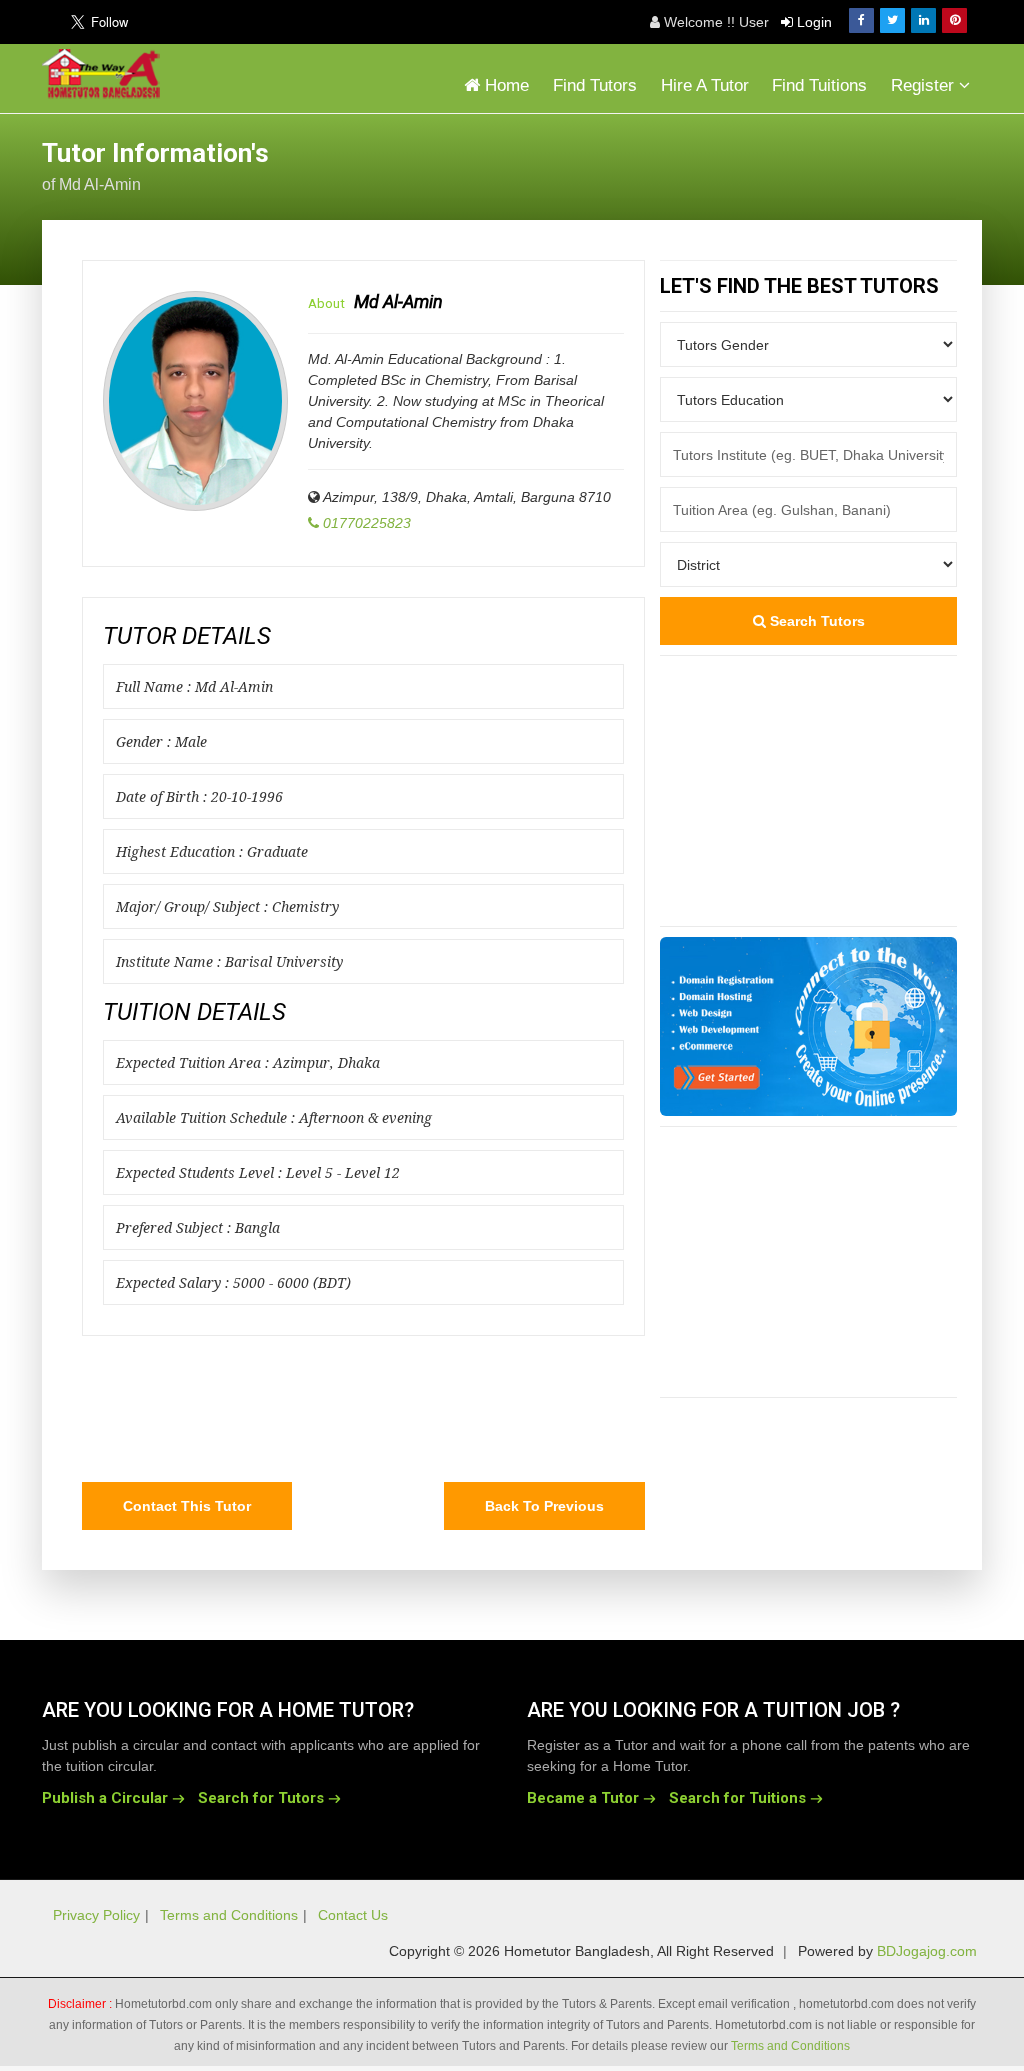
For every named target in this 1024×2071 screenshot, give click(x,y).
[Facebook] (861, 20)
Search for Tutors (261, 1798)
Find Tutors (595, 85)
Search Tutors (815, 621)
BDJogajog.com (927, 1951)
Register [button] (925, 85)
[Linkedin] (923, 20)
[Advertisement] (822, 164)
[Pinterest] (954, 20)
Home (504, 85)
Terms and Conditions (229, 1915)
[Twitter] (892, 20)
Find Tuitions (819, 85)
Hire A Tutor (705, 85)
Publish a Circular (105, 1798)
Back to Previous (544, 1506)
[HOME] (106, 74)
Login (812, 22)
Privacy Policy (96, 1915)
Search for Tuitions (737, 1798)
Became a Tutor (583, 1798)
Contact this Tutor (187, 1506)
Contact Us (353, 1915)
